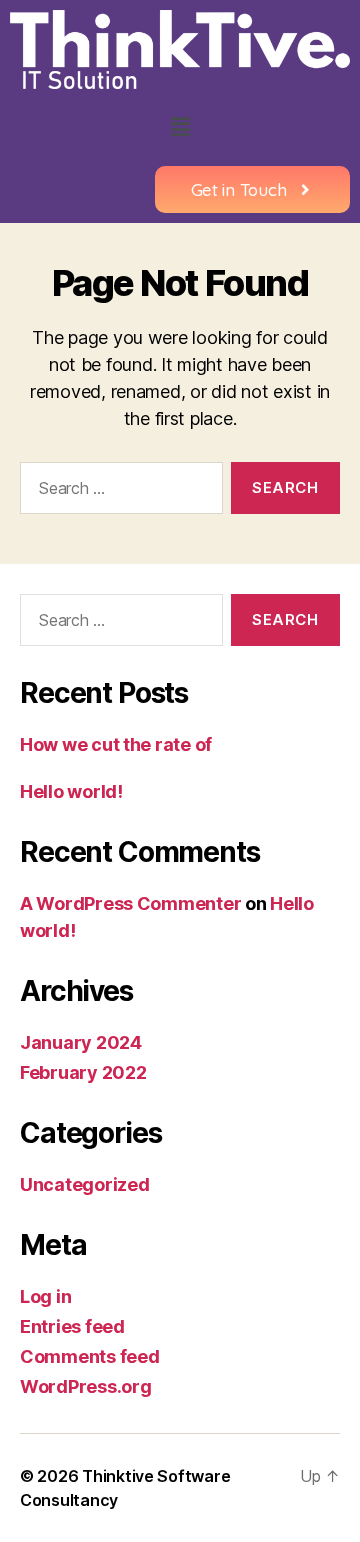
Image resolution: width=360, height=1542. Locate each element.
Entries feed (72, 1326)
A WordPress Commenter (130, 903)
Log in (45, 1296)
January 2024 (81, 1042)
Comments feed (90, 1356)
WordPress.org (86, 1386)
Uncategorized (85, 1184)
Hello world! (71, 791)
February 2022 (83, 1072)
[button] (180, 127)
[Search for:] (117, 492)
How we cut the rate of (116, 744)
